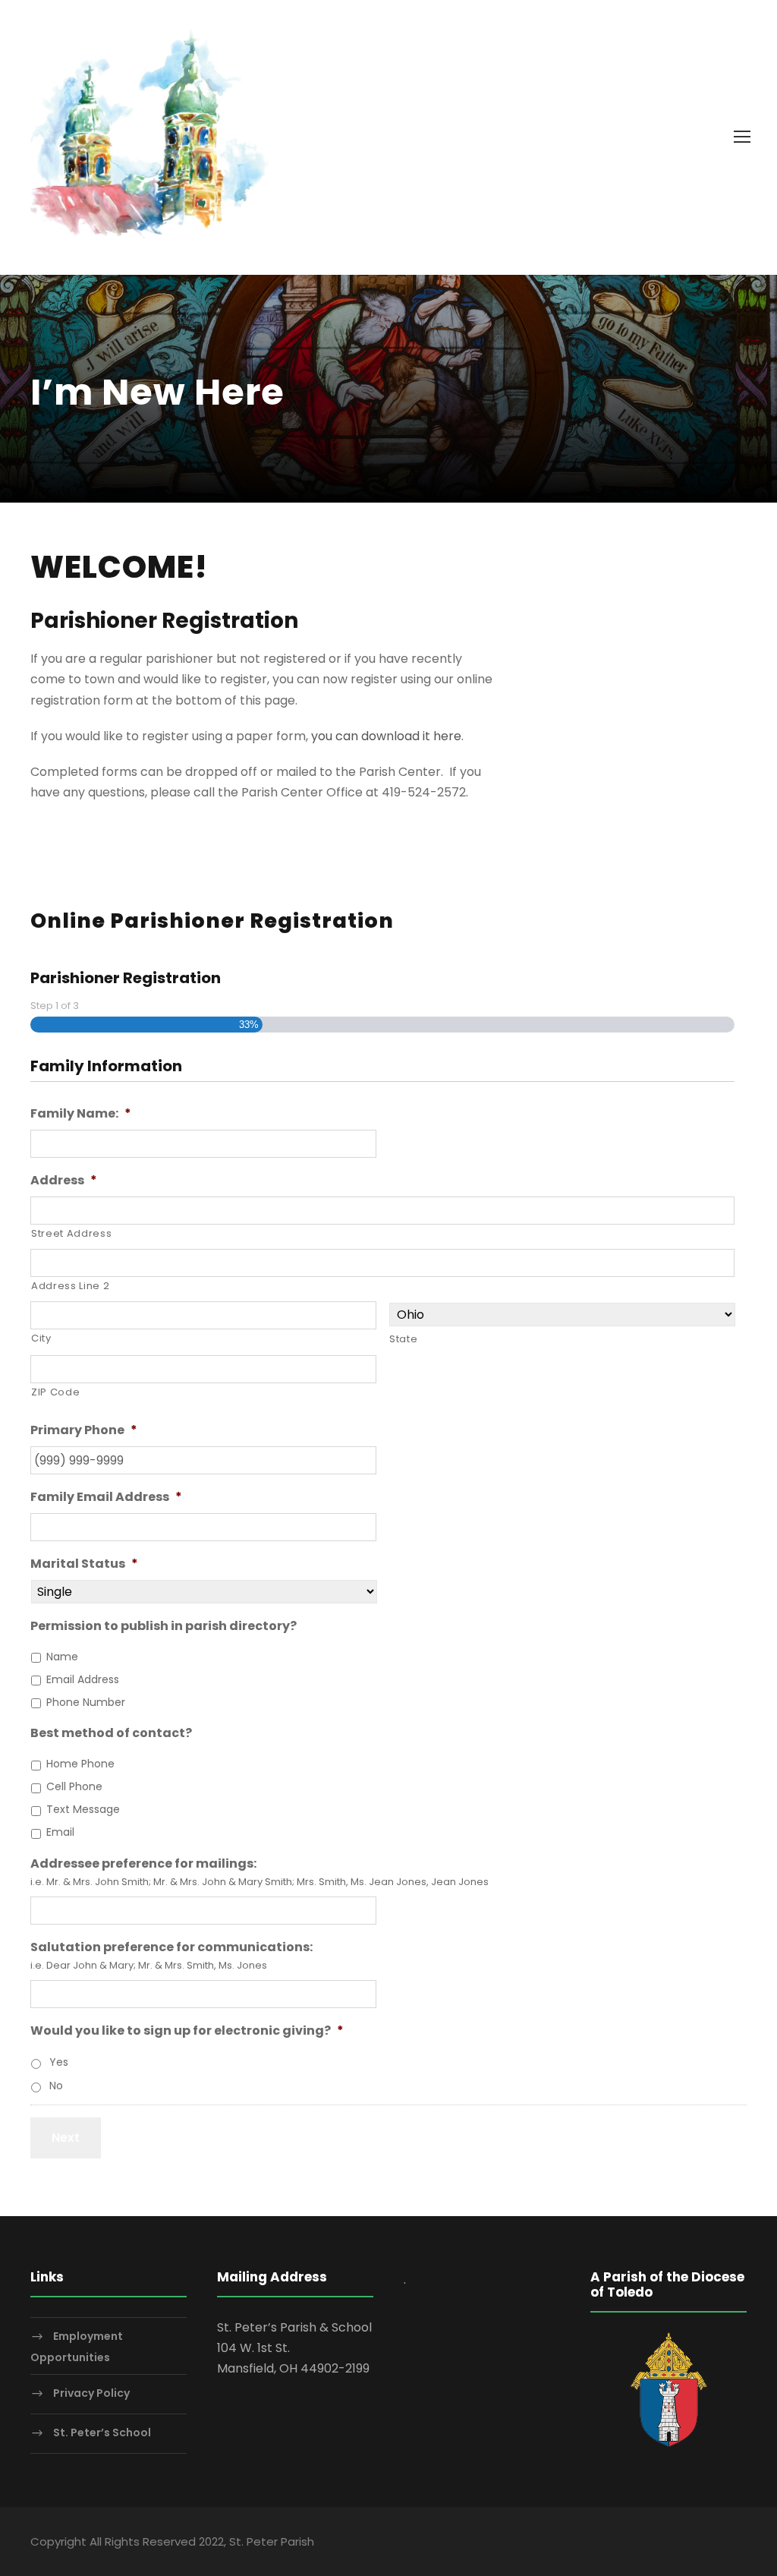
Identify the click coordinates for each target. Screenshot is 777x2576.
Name (62, 1657)
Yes (59, 2062)
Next (66, 2138)
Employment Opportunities (77, 2346)
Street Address (71, 1233)
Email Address (83, 1679)
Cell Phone (74, 1786)
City (41, 1338)
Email (60, 1832)
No (56, 2086)
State (403, 1339)
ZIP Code (55, 1392)
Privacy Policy (91, 2394)
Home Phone (80, 1764)
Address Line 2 (70, 1286)
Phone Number (86, 1702)
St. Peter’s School (102, 2433)
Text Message (83, 1809)
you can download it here (386, 736)
